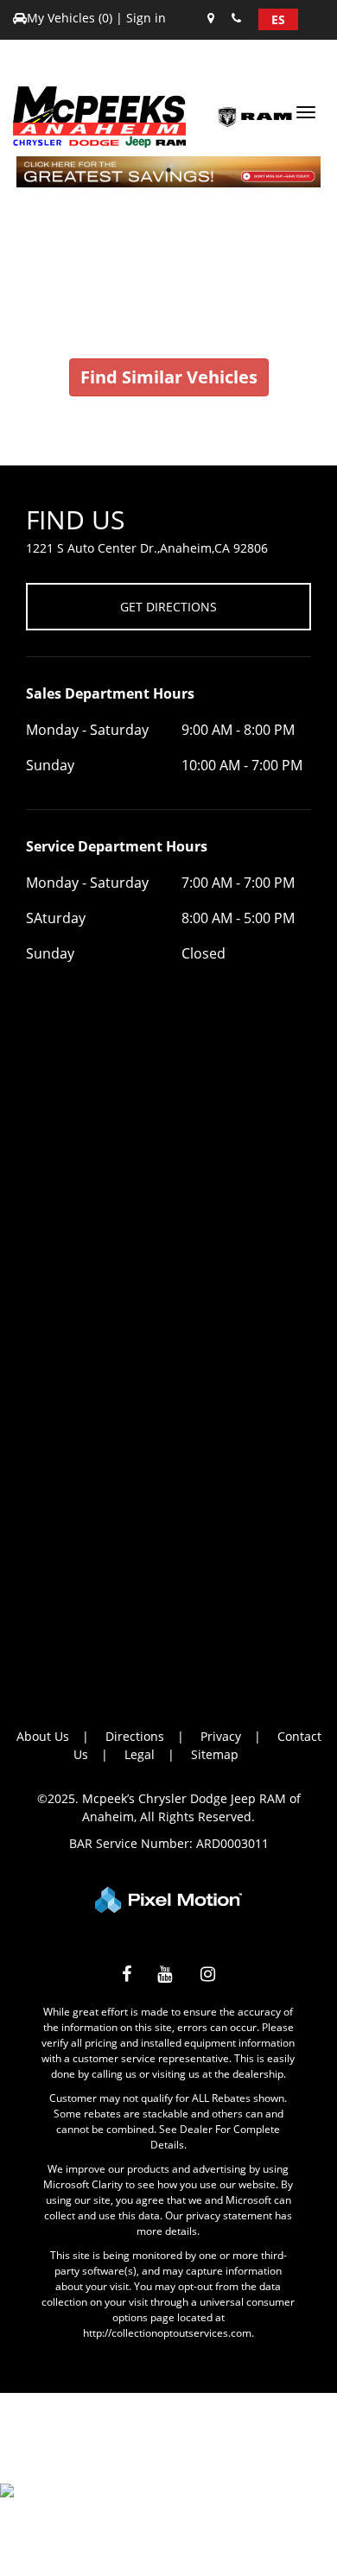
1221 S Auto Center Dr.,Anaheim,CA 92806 (147, 548)
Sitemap (215, 1754)
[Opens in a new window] (127, 1976)
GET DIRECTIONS (168, 607)
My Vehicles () (71, 18)
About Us (43, 1736)
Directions (135, 1736)
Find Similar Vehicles (169, 377)
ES (278, 19)
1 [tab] (169, 170)
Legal (140, 1754)
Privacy (221, 1736)
